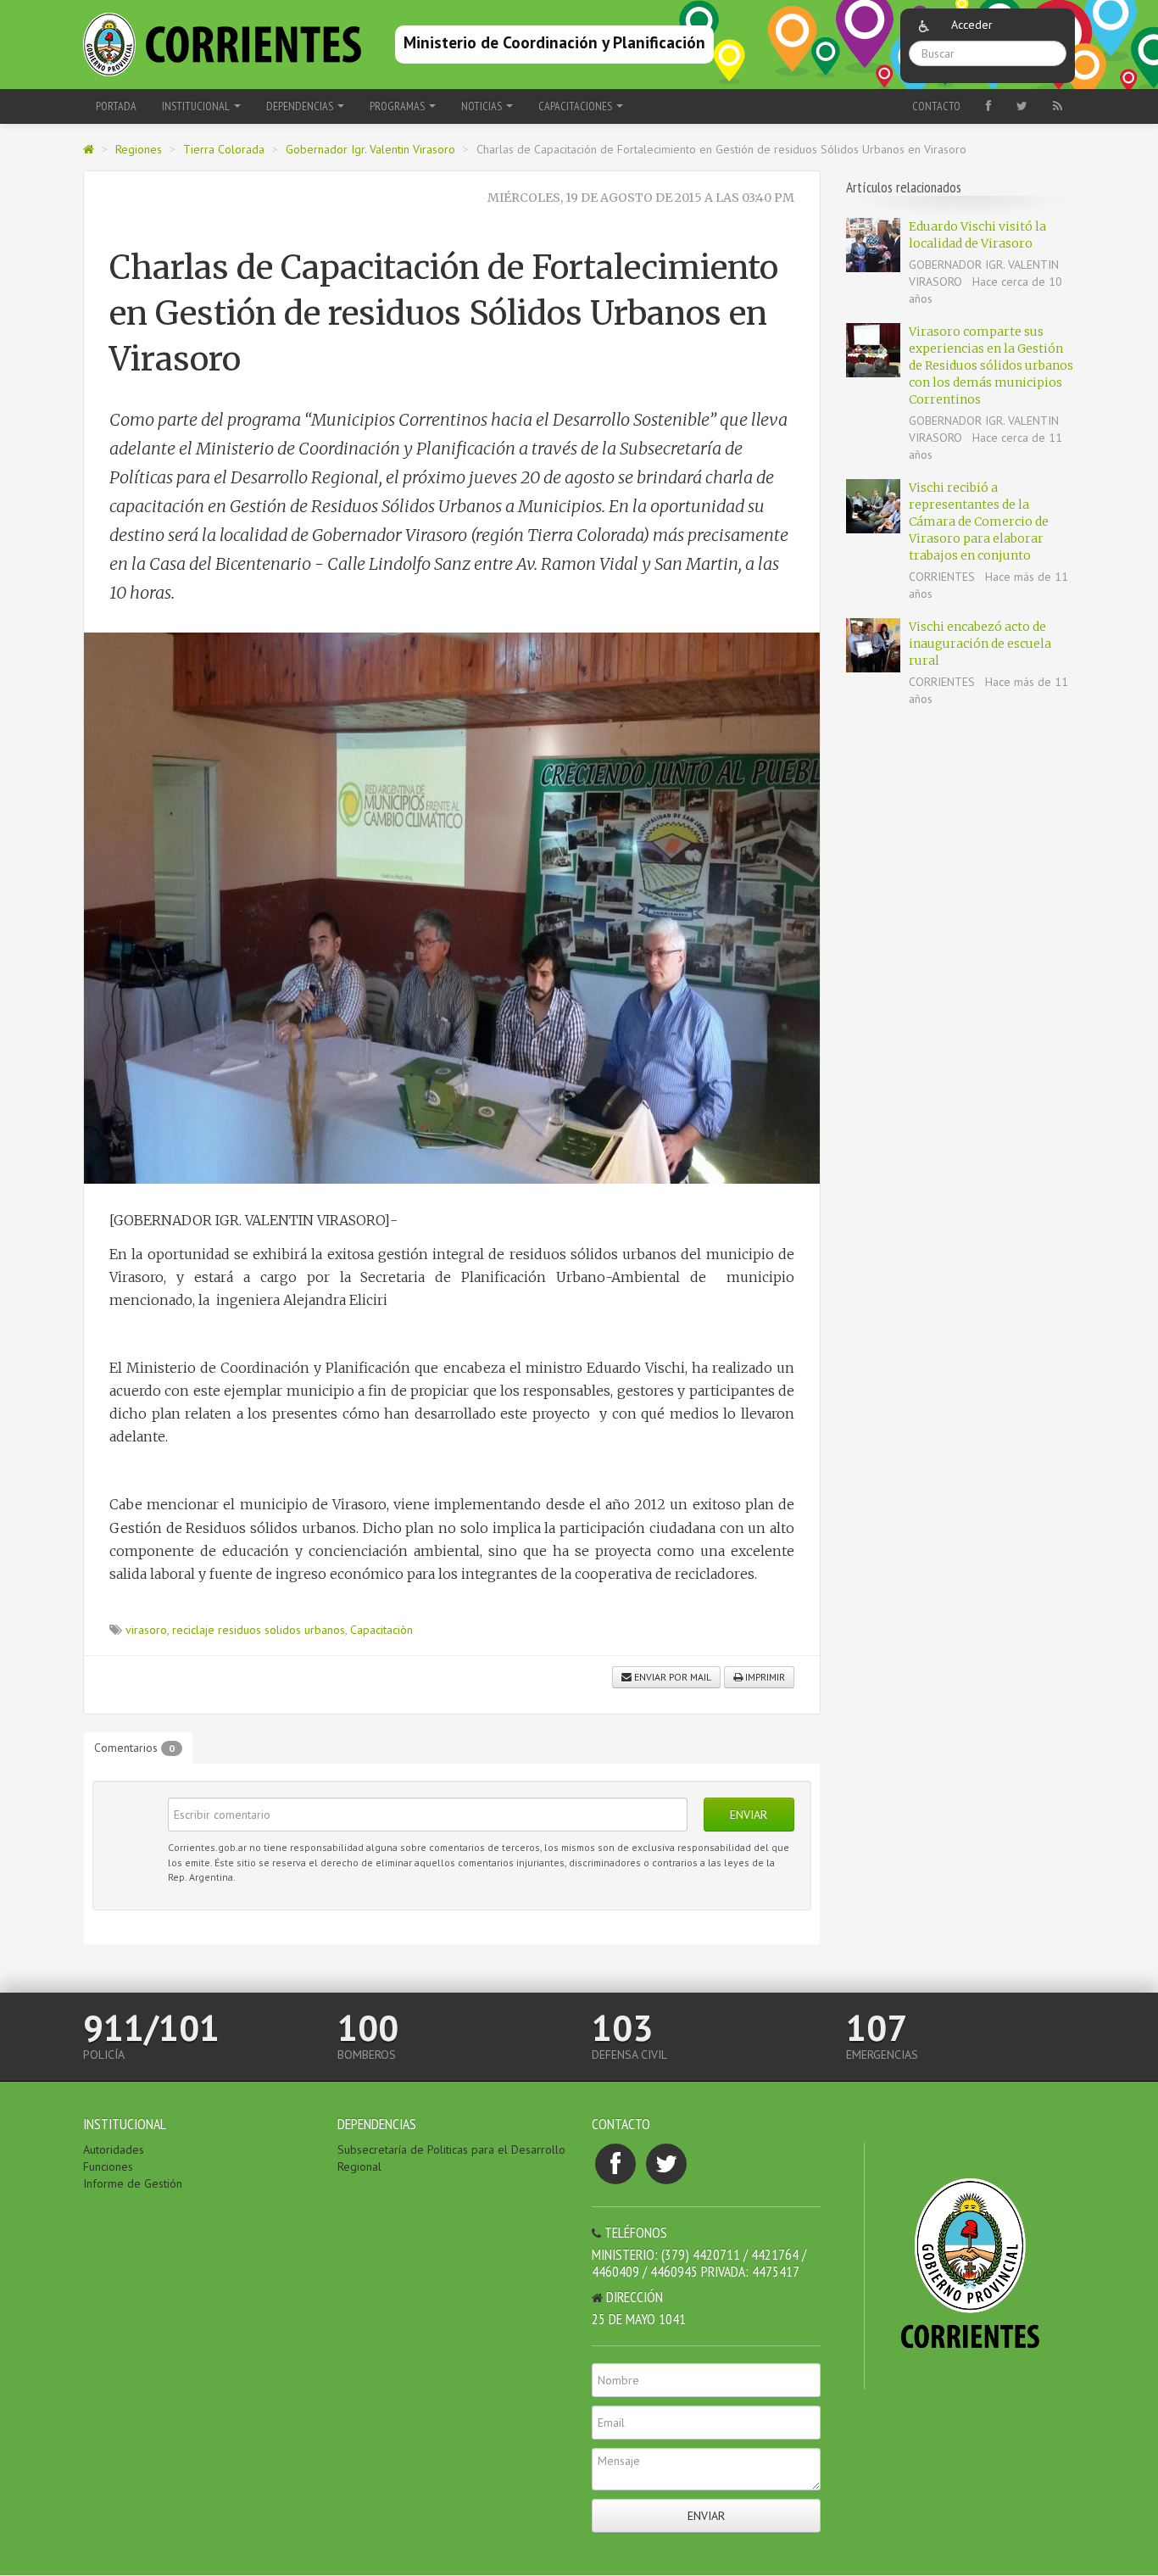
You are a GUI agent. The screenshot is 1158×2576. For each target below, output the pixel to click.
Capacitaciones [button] (576, 106)
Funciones (108, 2166)
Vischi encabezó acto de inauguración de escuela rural (980, 644)
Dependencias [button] (301, 106)
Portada (116, 106)
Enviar (749, 1815)
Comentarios (134, 1748)
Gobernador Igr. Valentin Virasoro (370, 149)
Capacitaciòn (381, 1630)
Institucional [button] (197, 106)
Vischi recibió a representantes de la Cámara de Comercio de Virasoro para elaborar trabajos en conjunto (979, 521)
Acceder (972, 25)
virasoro (146, 1630)
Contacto (936, 106)
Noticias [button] (483, 106)
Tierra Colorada (224, 149)
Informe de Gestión (133, 2183)
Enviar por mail (671, 1677)
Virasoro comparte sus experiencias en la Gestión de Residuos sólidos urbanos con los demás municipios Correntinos (991, 365)
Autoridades (114, 2149)
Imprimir (764, 1677)
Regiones (139, 149)
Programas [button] (398, 106)
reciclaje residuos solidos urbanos (259, 1630)
